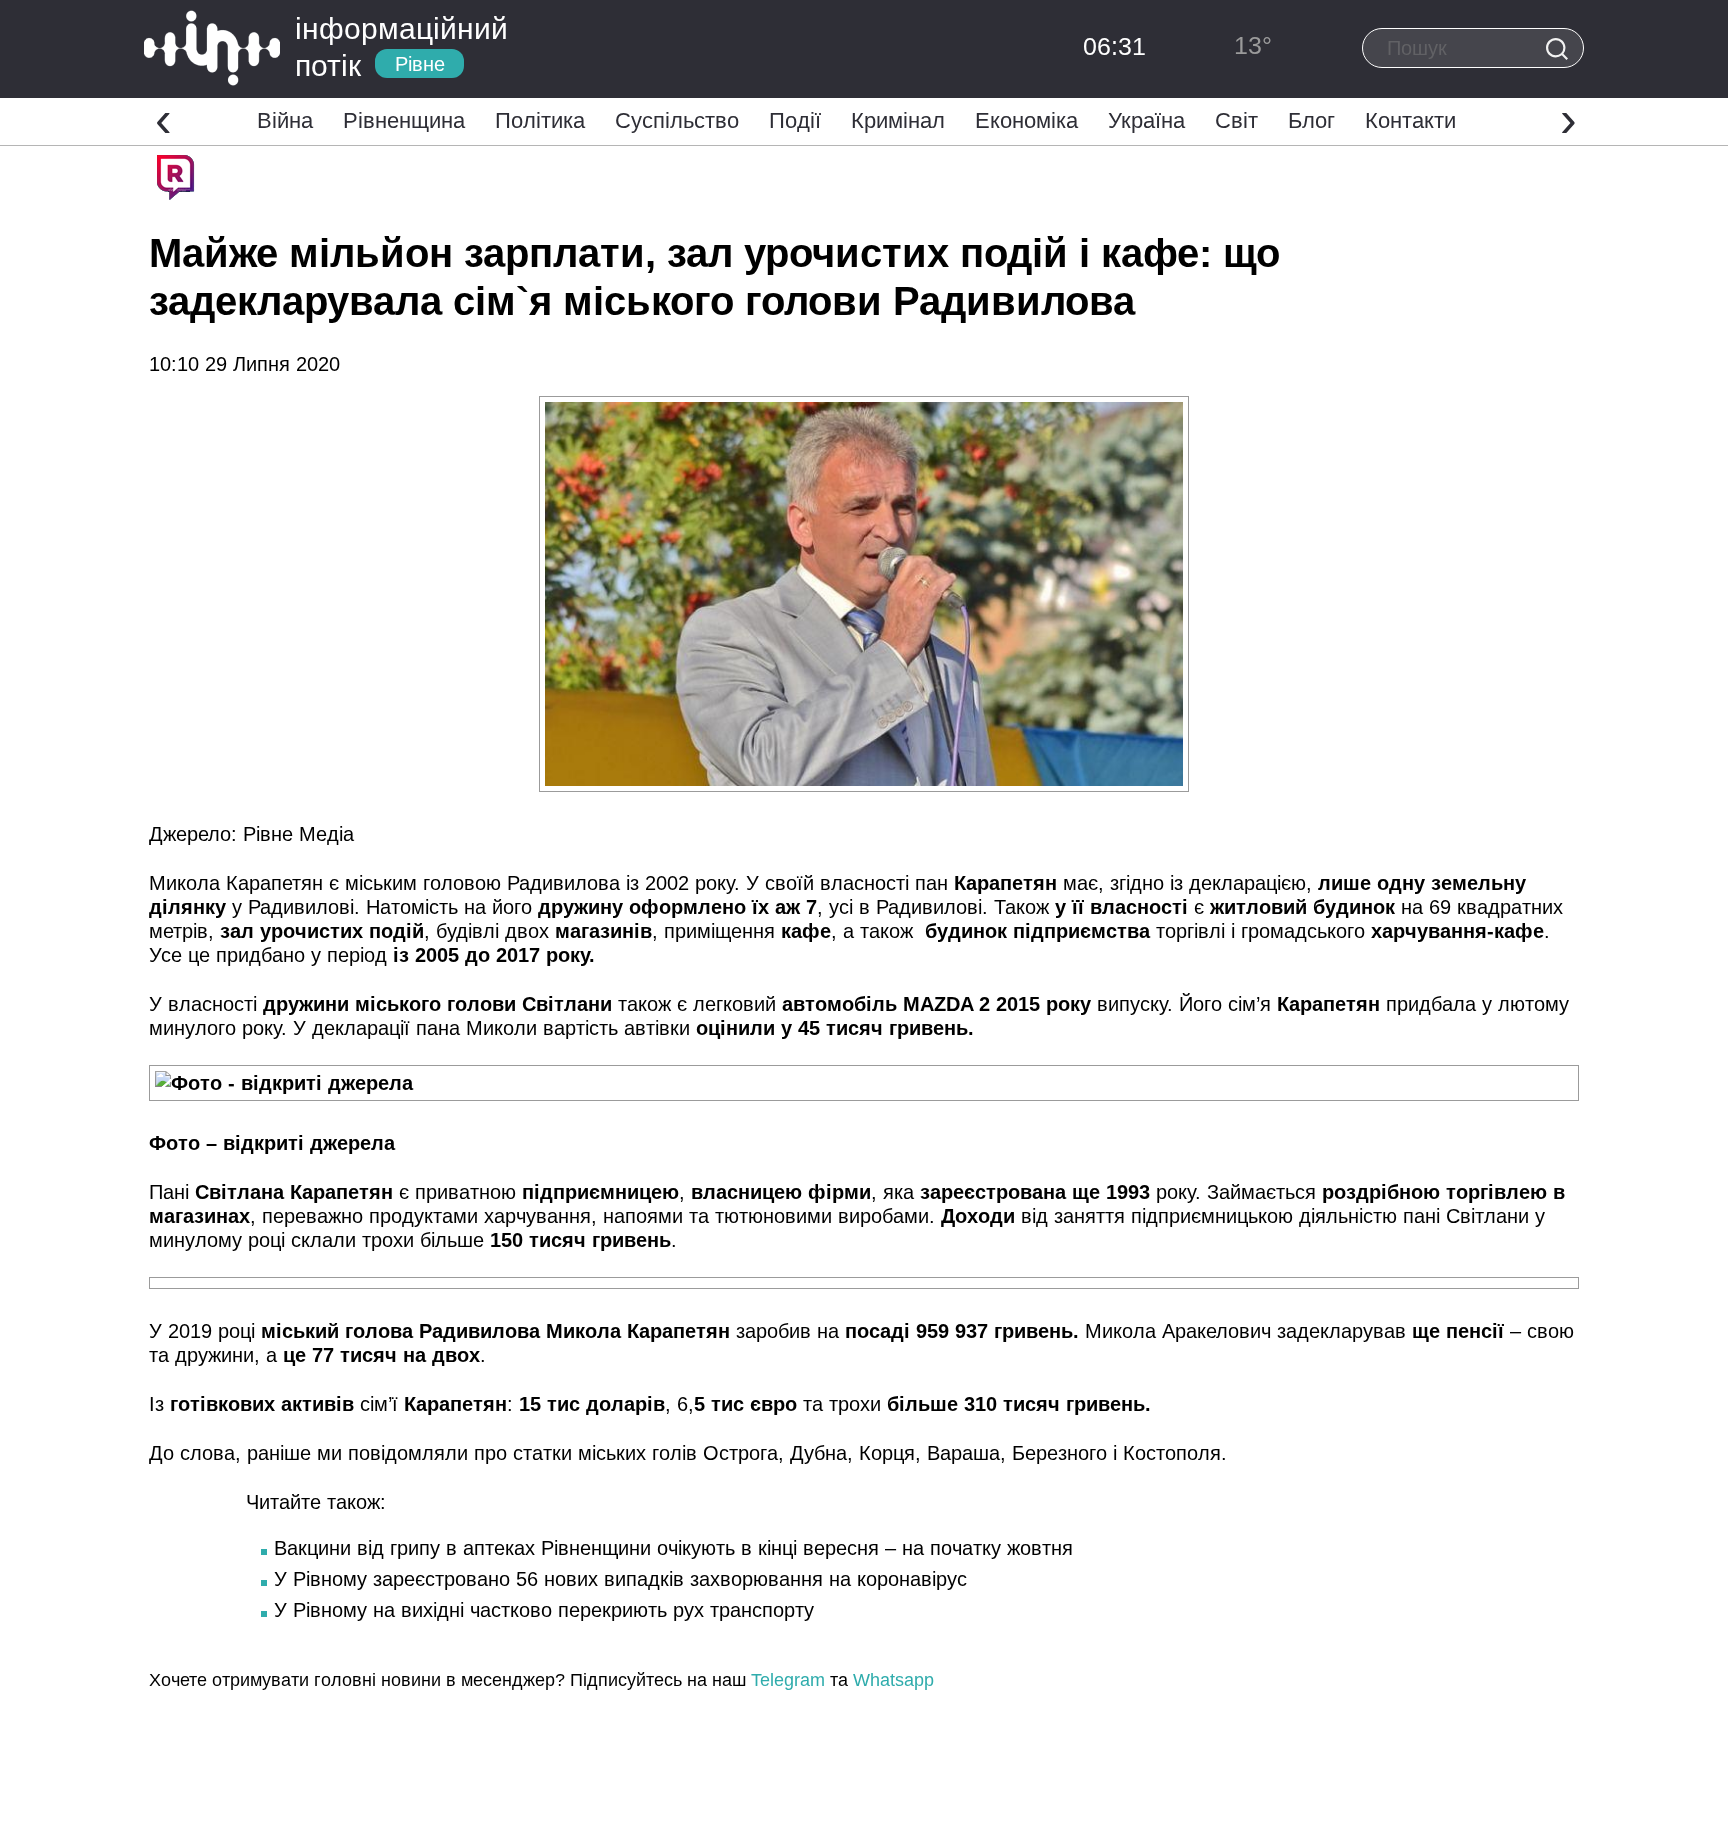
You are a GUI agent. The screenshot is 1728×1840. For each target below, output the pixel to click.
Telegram (788, 1680)
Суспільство (677, 120)
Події (795, 120)
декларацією (1247, 883)
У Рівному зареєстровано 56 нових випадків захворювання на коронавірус (620, 1579)
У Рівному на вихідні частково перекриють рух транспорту (544, 1610)
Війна (285, 120)
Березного (1059, 1453)
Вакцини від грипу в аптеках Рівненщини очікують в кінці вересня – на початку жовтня (673, 1548)
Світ (1236, 120)
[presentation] (163, 119)
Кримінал (898, 120)
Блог (1311, 120)
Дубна (818, 1453)
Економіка (1026, 120)
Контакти (1410, 120)
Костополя (1172, 1453)
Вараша (963, 1453)
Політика (540, 120)
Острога (740, 1453)
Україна (1146, 120)
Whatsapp (893, 1680)
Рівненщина (404, 120)
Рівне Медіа (298, 834)
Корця (887, 1453)
